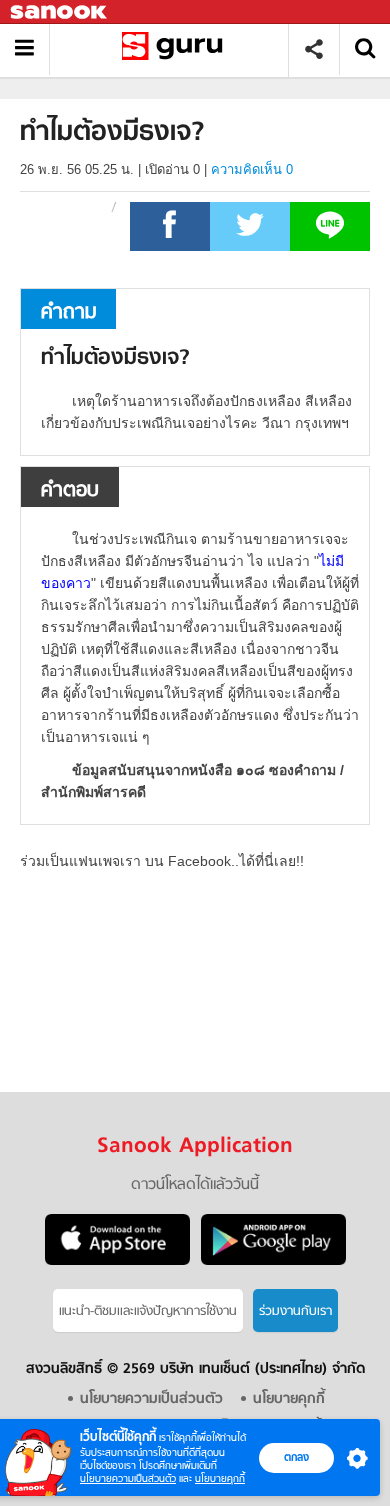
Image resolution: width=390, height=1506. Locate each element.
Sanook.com (60, 12)
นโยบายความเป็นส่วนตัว (128, 1478)
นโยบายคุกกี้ (220, 1478)
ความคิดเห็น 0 (252, 169)
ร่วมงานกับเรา (295, 1311)
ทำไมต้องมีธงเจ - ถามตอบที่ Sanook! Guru (176, 49)
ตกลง (296, 1457)
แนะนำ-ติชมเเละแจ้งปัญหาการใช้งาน (148, 1311)
